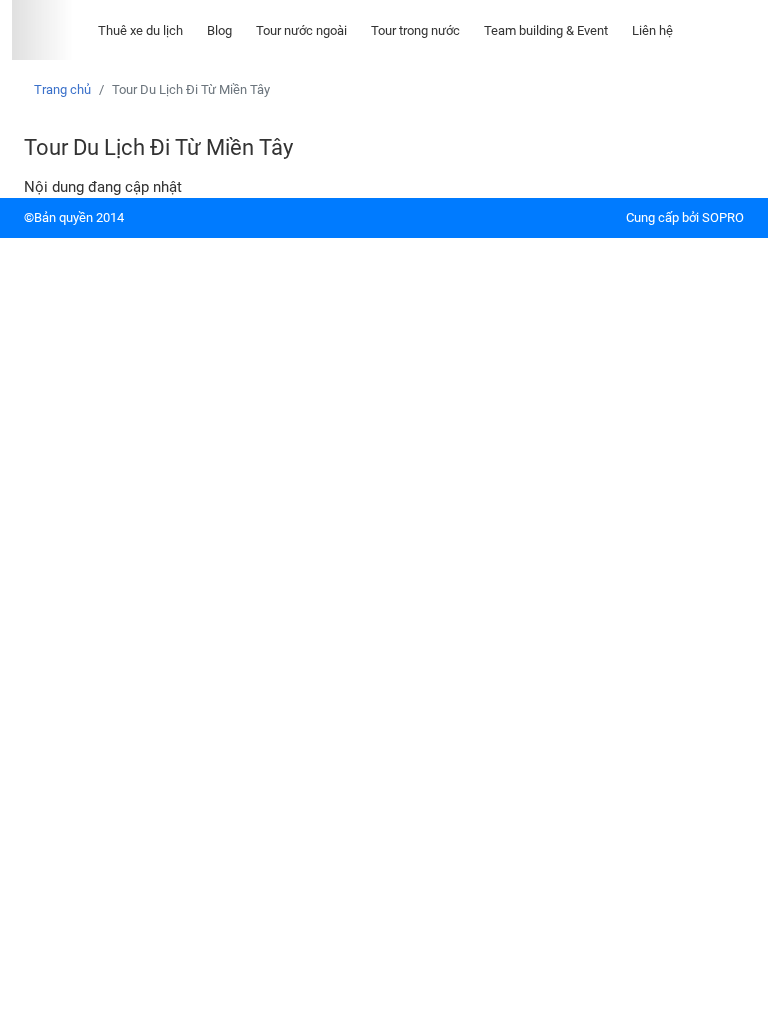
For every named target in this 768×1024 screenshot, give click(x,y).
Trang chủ (62, 89)
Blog (219, 30)
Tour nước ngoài (301, 30)
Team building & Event (546, 30)
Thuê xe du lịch (140, 30)
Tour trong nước (415, 30)
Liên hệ (652, 30)
